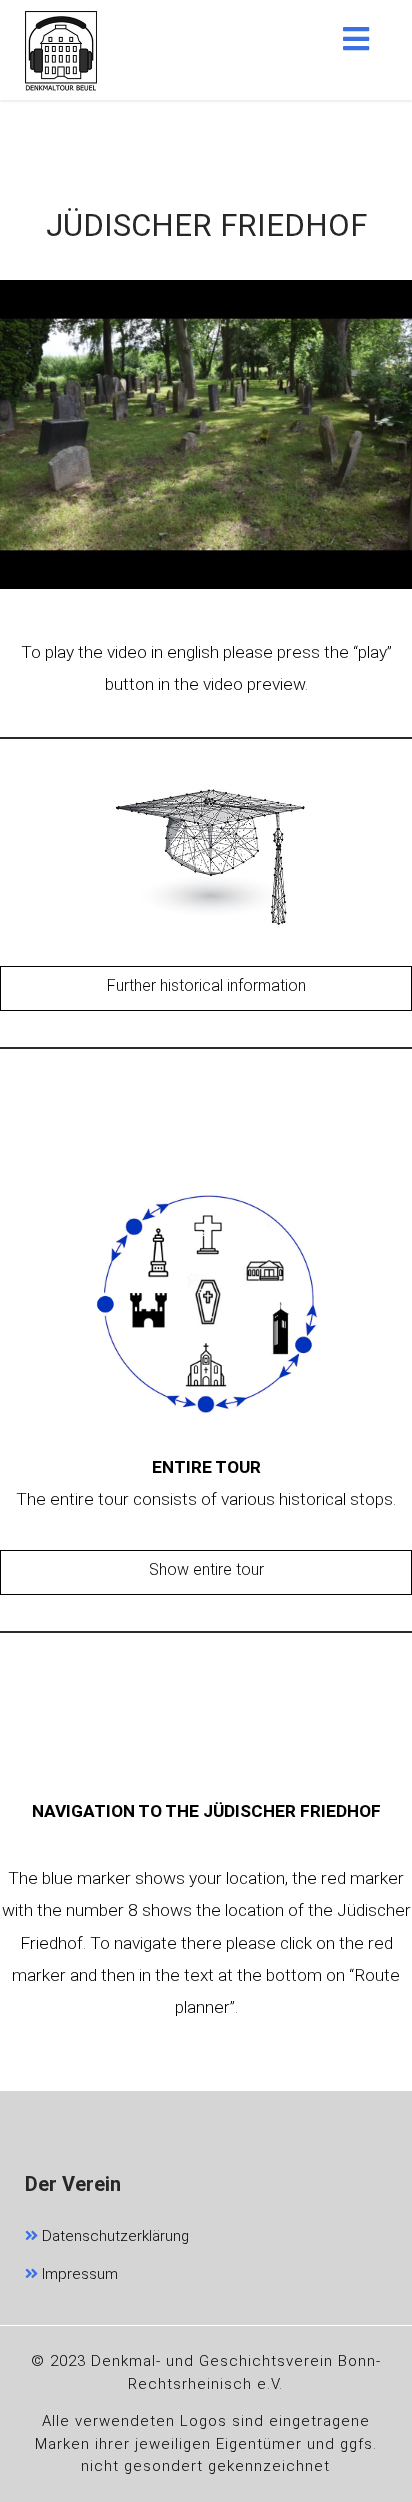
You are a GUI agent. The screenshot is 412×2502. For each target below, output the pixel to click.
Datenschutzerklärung (113, 2236)
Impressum (78, 2274)
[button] (356, 39)
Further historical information (206, 985)
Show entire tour (206, 1569)
